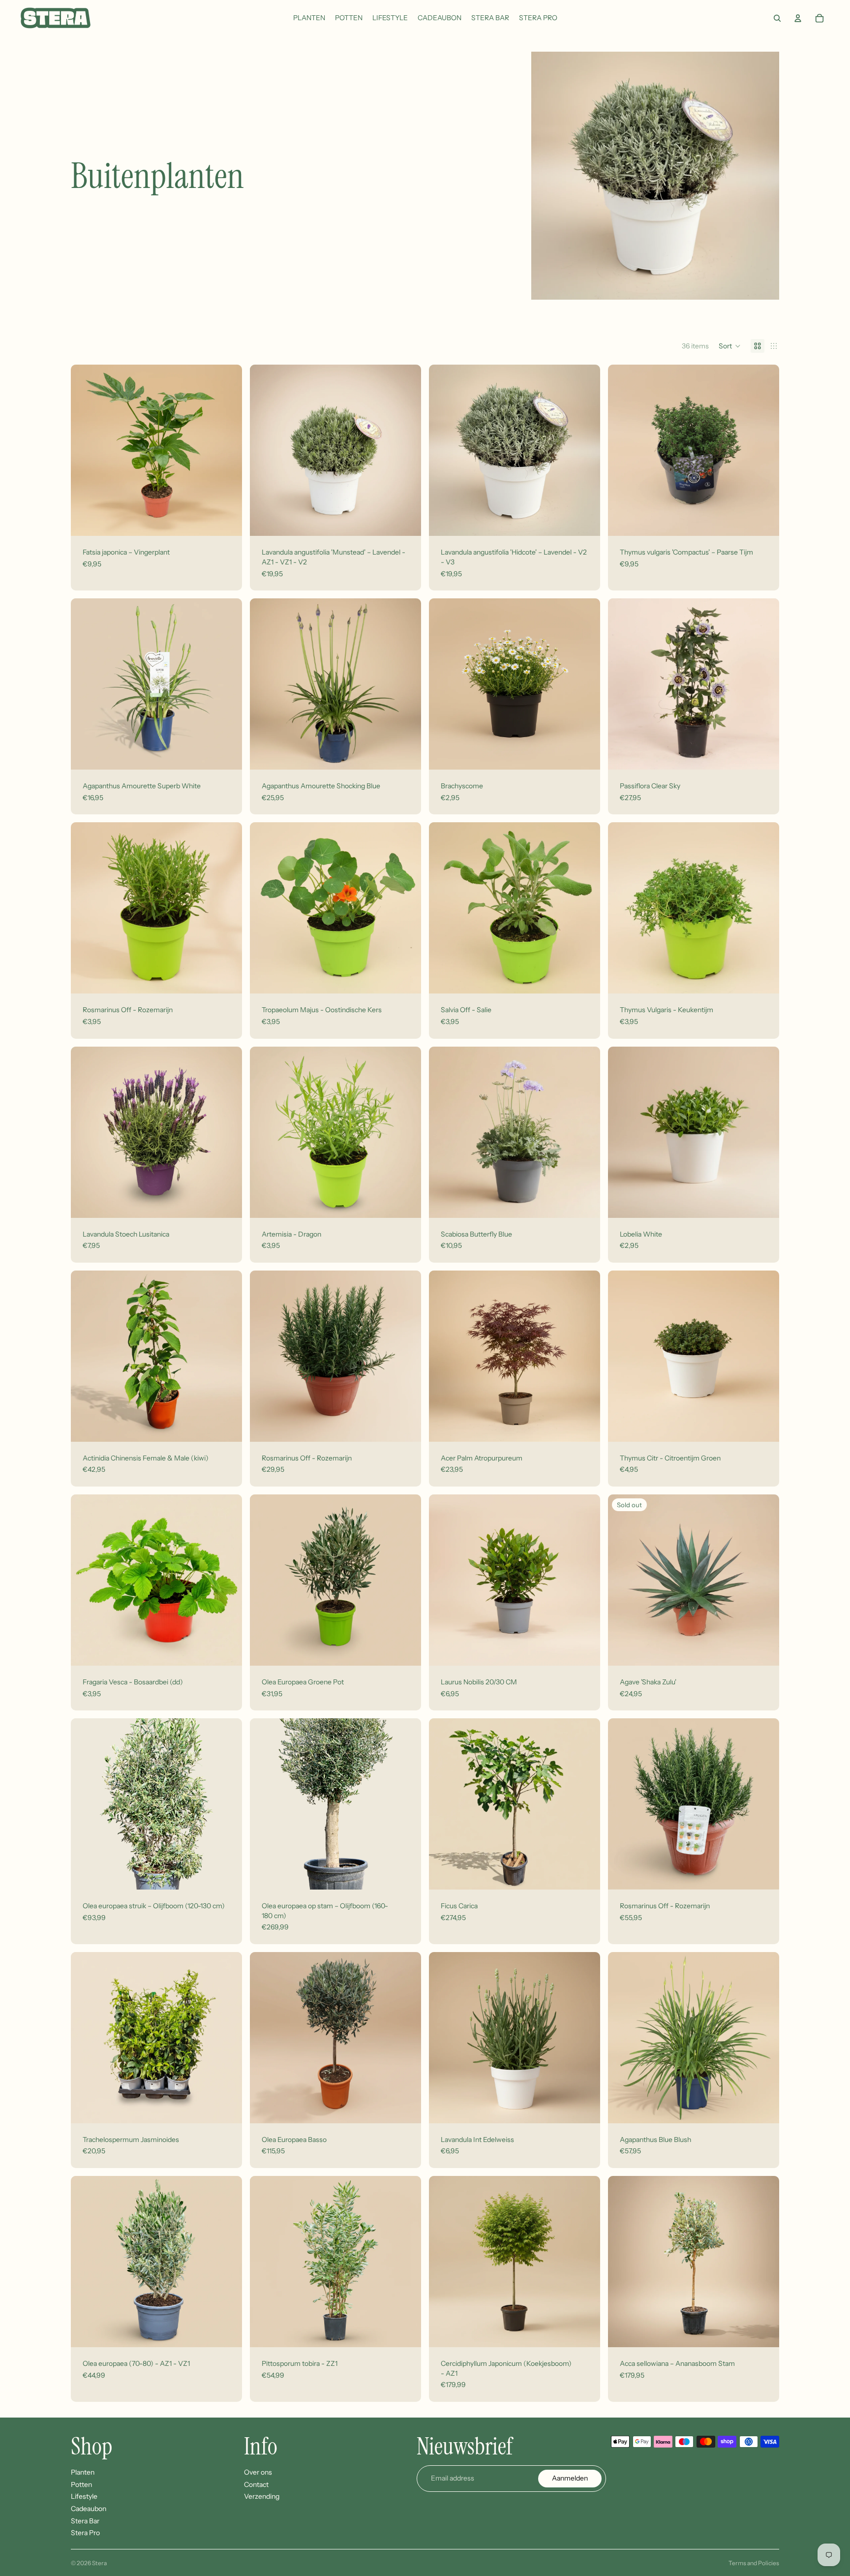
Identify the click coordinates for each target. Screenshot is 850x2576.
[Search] (777, 18)
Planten (83, 2472)
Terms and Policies (754, 2563)
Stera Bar (85, 2520)
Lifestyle (84, 2496)
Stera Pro (85, 2533)
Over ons (258, 2472)
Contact (256, 2484)
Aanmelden (570, 2478)
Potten (81, 2484)
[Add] (227, 521)
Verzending (262, 2496)
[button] (730, 346)
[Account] (798, 18)
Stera (99, 2563)
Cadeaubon (89, 2509)
